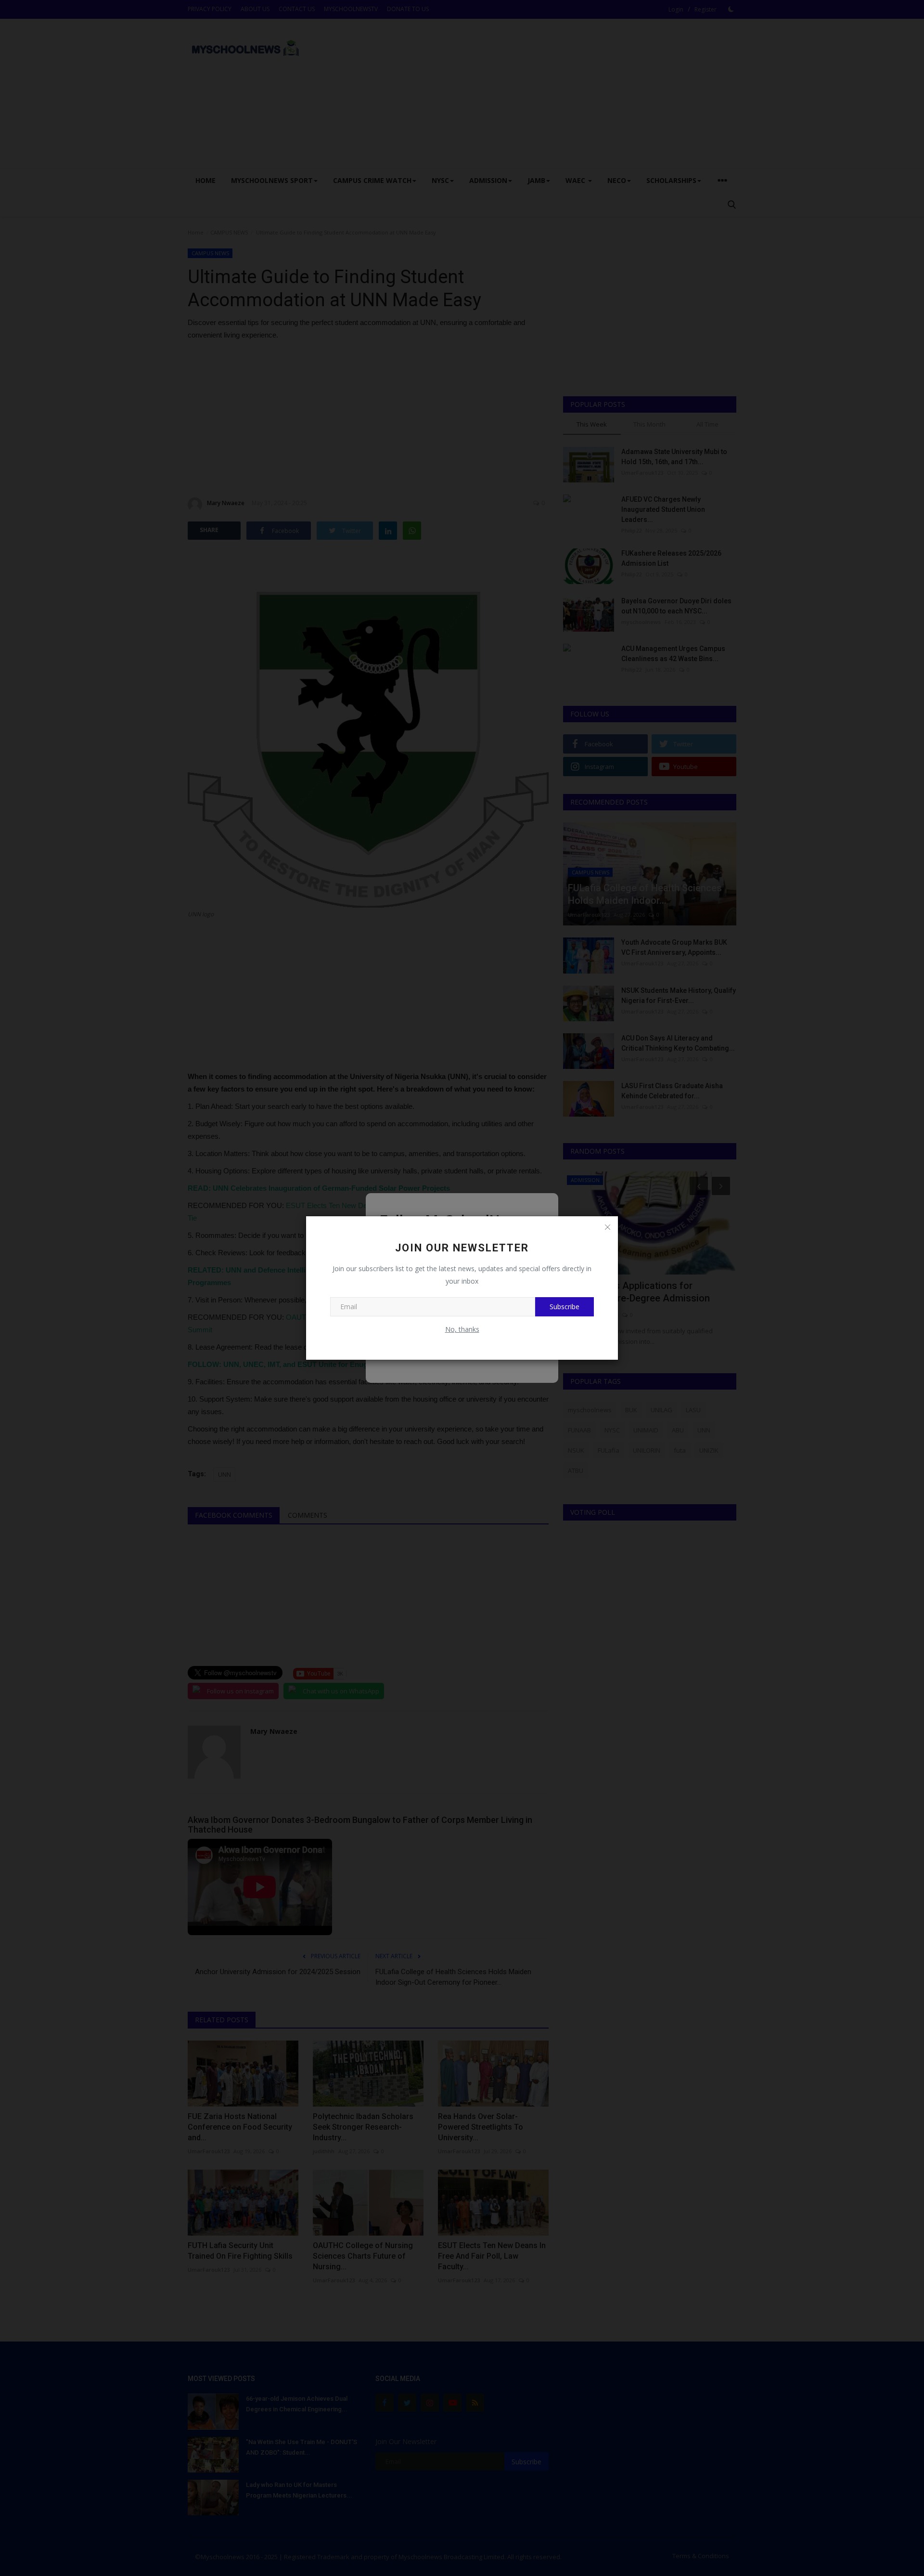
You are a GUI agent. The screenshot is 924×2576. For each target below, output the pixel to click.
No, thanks (462, 1329)
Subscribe (565, 1307)
